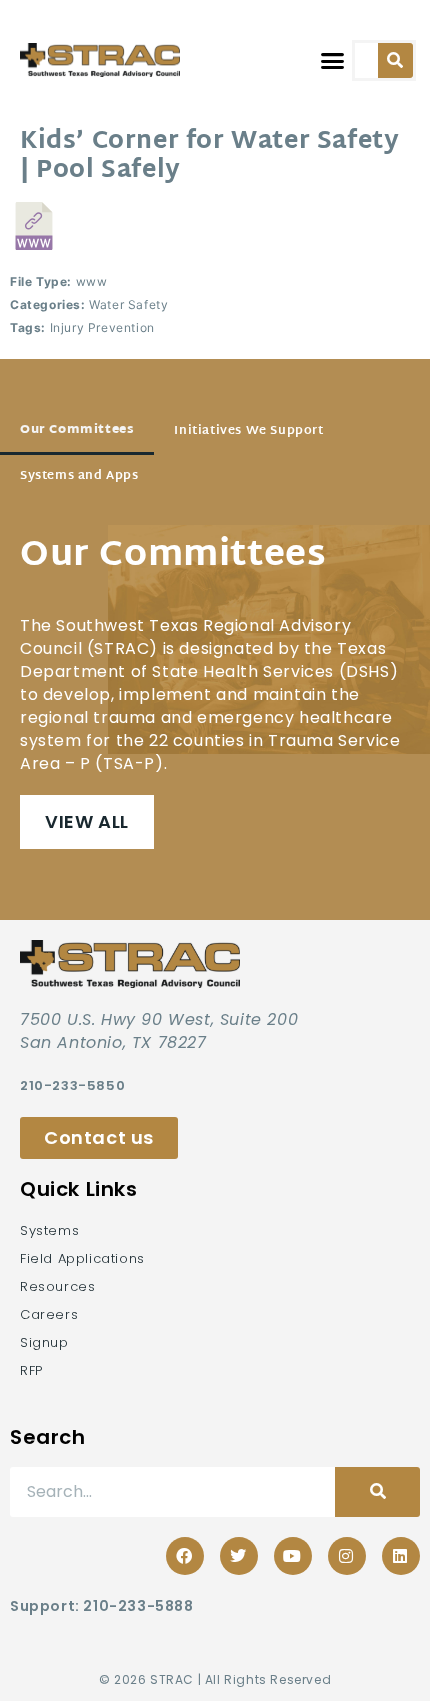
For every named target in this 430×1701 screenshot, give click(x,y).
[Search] (395, 60)
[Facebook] (185, 1556)
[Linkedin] (401, 1556)
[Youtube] (293, 1556)
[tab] (77, 432)
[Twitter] (239, 1556)
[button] (332, 60)
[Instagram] (347, 1556)
